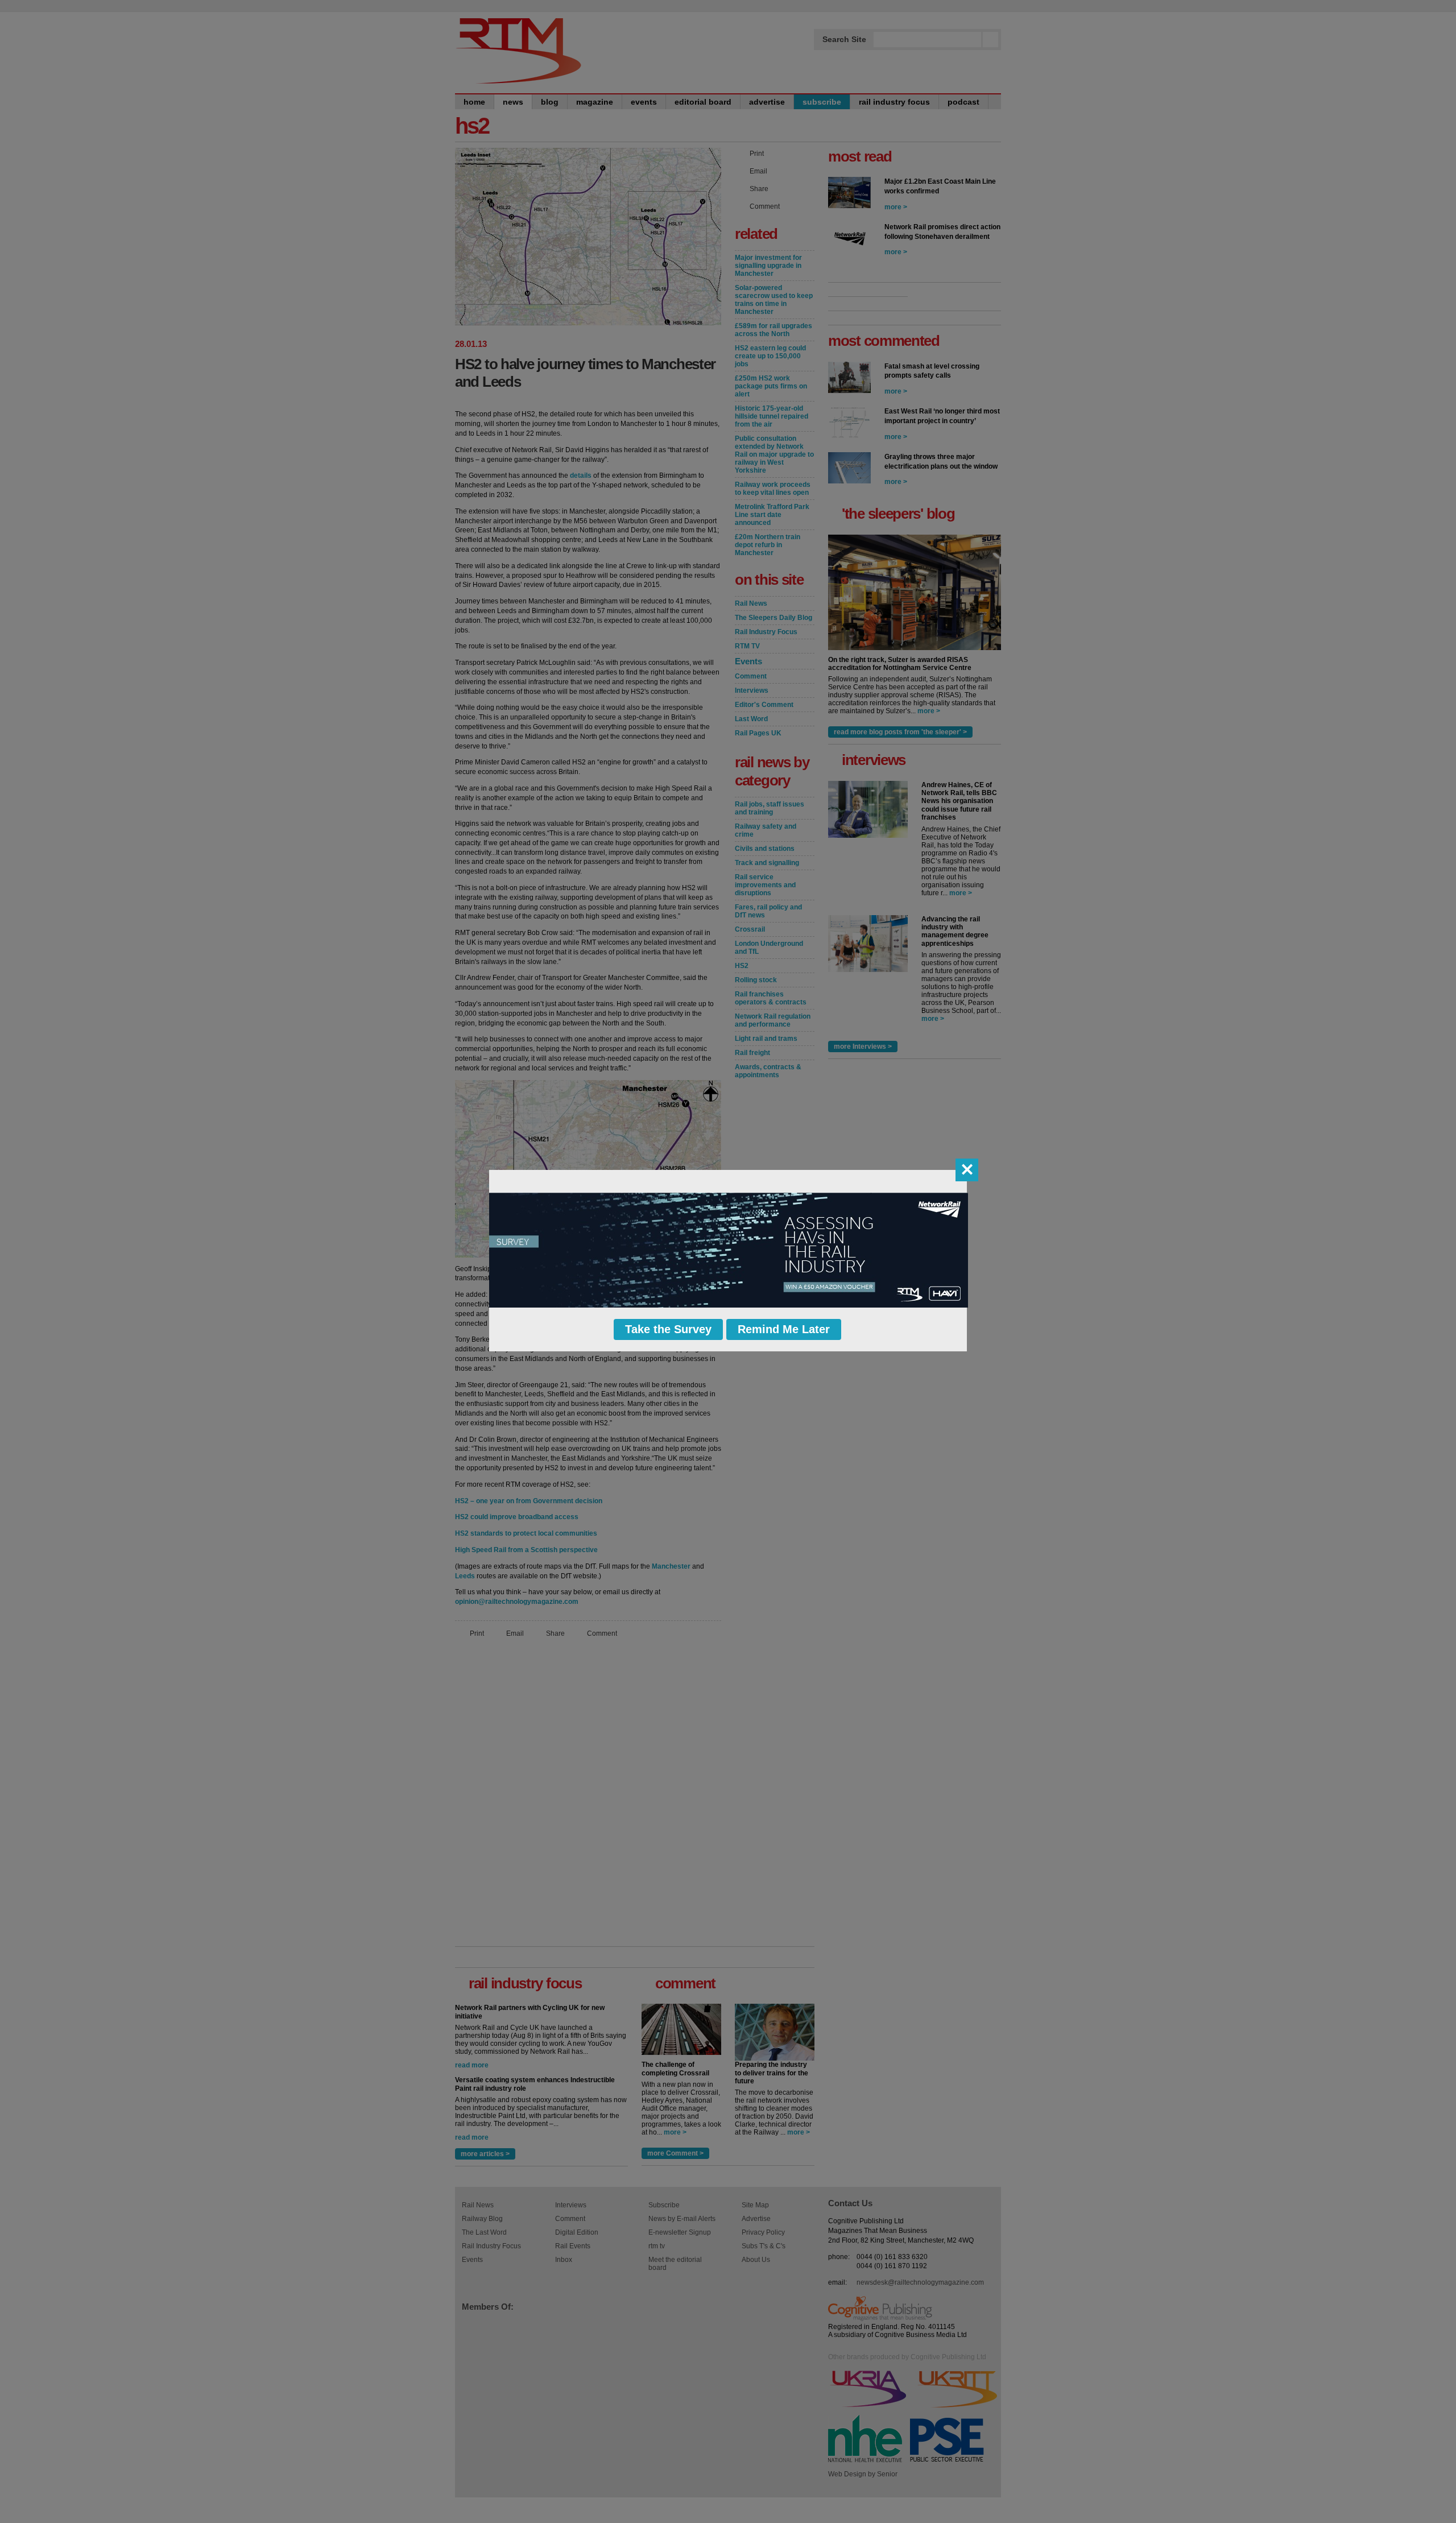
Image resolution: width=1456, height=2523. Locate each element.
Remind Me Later (784, 1329)
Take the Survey (668, 1329)
